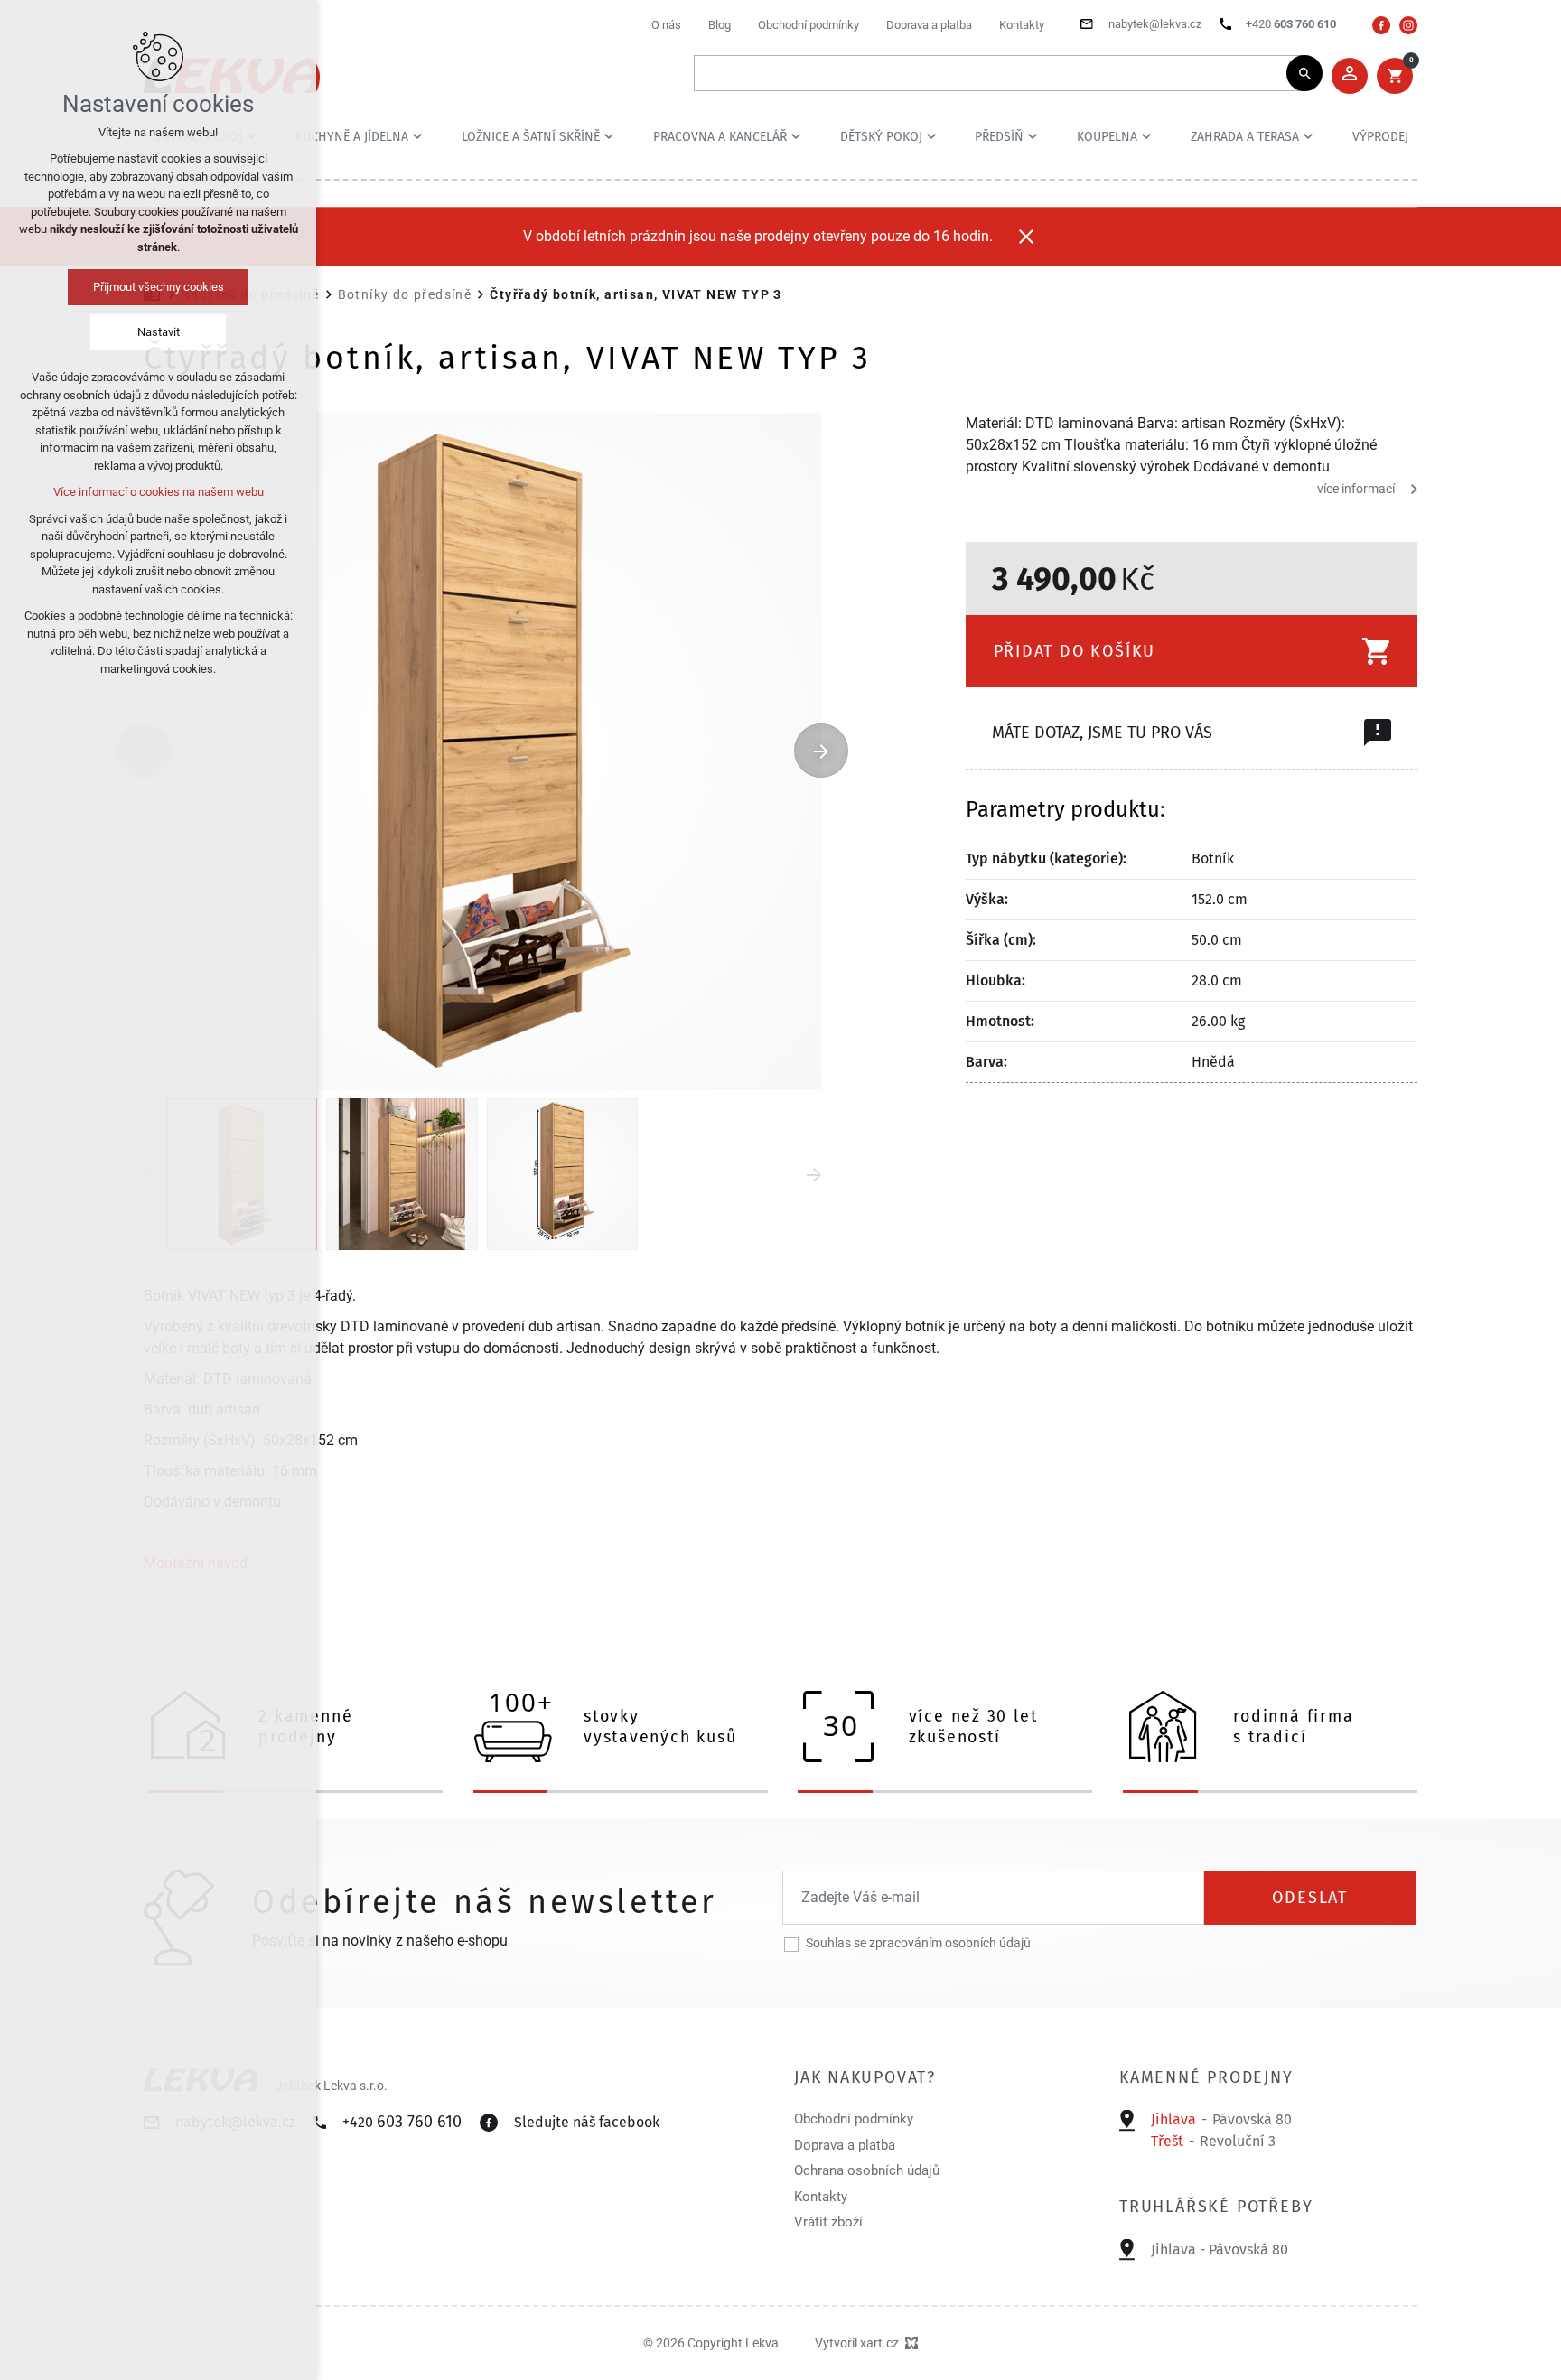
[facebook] (1381, 25)
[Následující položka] (821, 751)
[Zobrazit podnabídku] (417, 136)
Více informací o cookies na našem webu (159, 492)
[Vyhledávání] (999, 73)
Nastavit (159, 332)
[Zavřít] (1026, 237)
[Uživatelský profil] (1350, 76)
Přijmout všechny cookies (159, 287)
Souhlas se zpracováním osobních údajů (918, 1943)
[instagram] (1408, 25)
